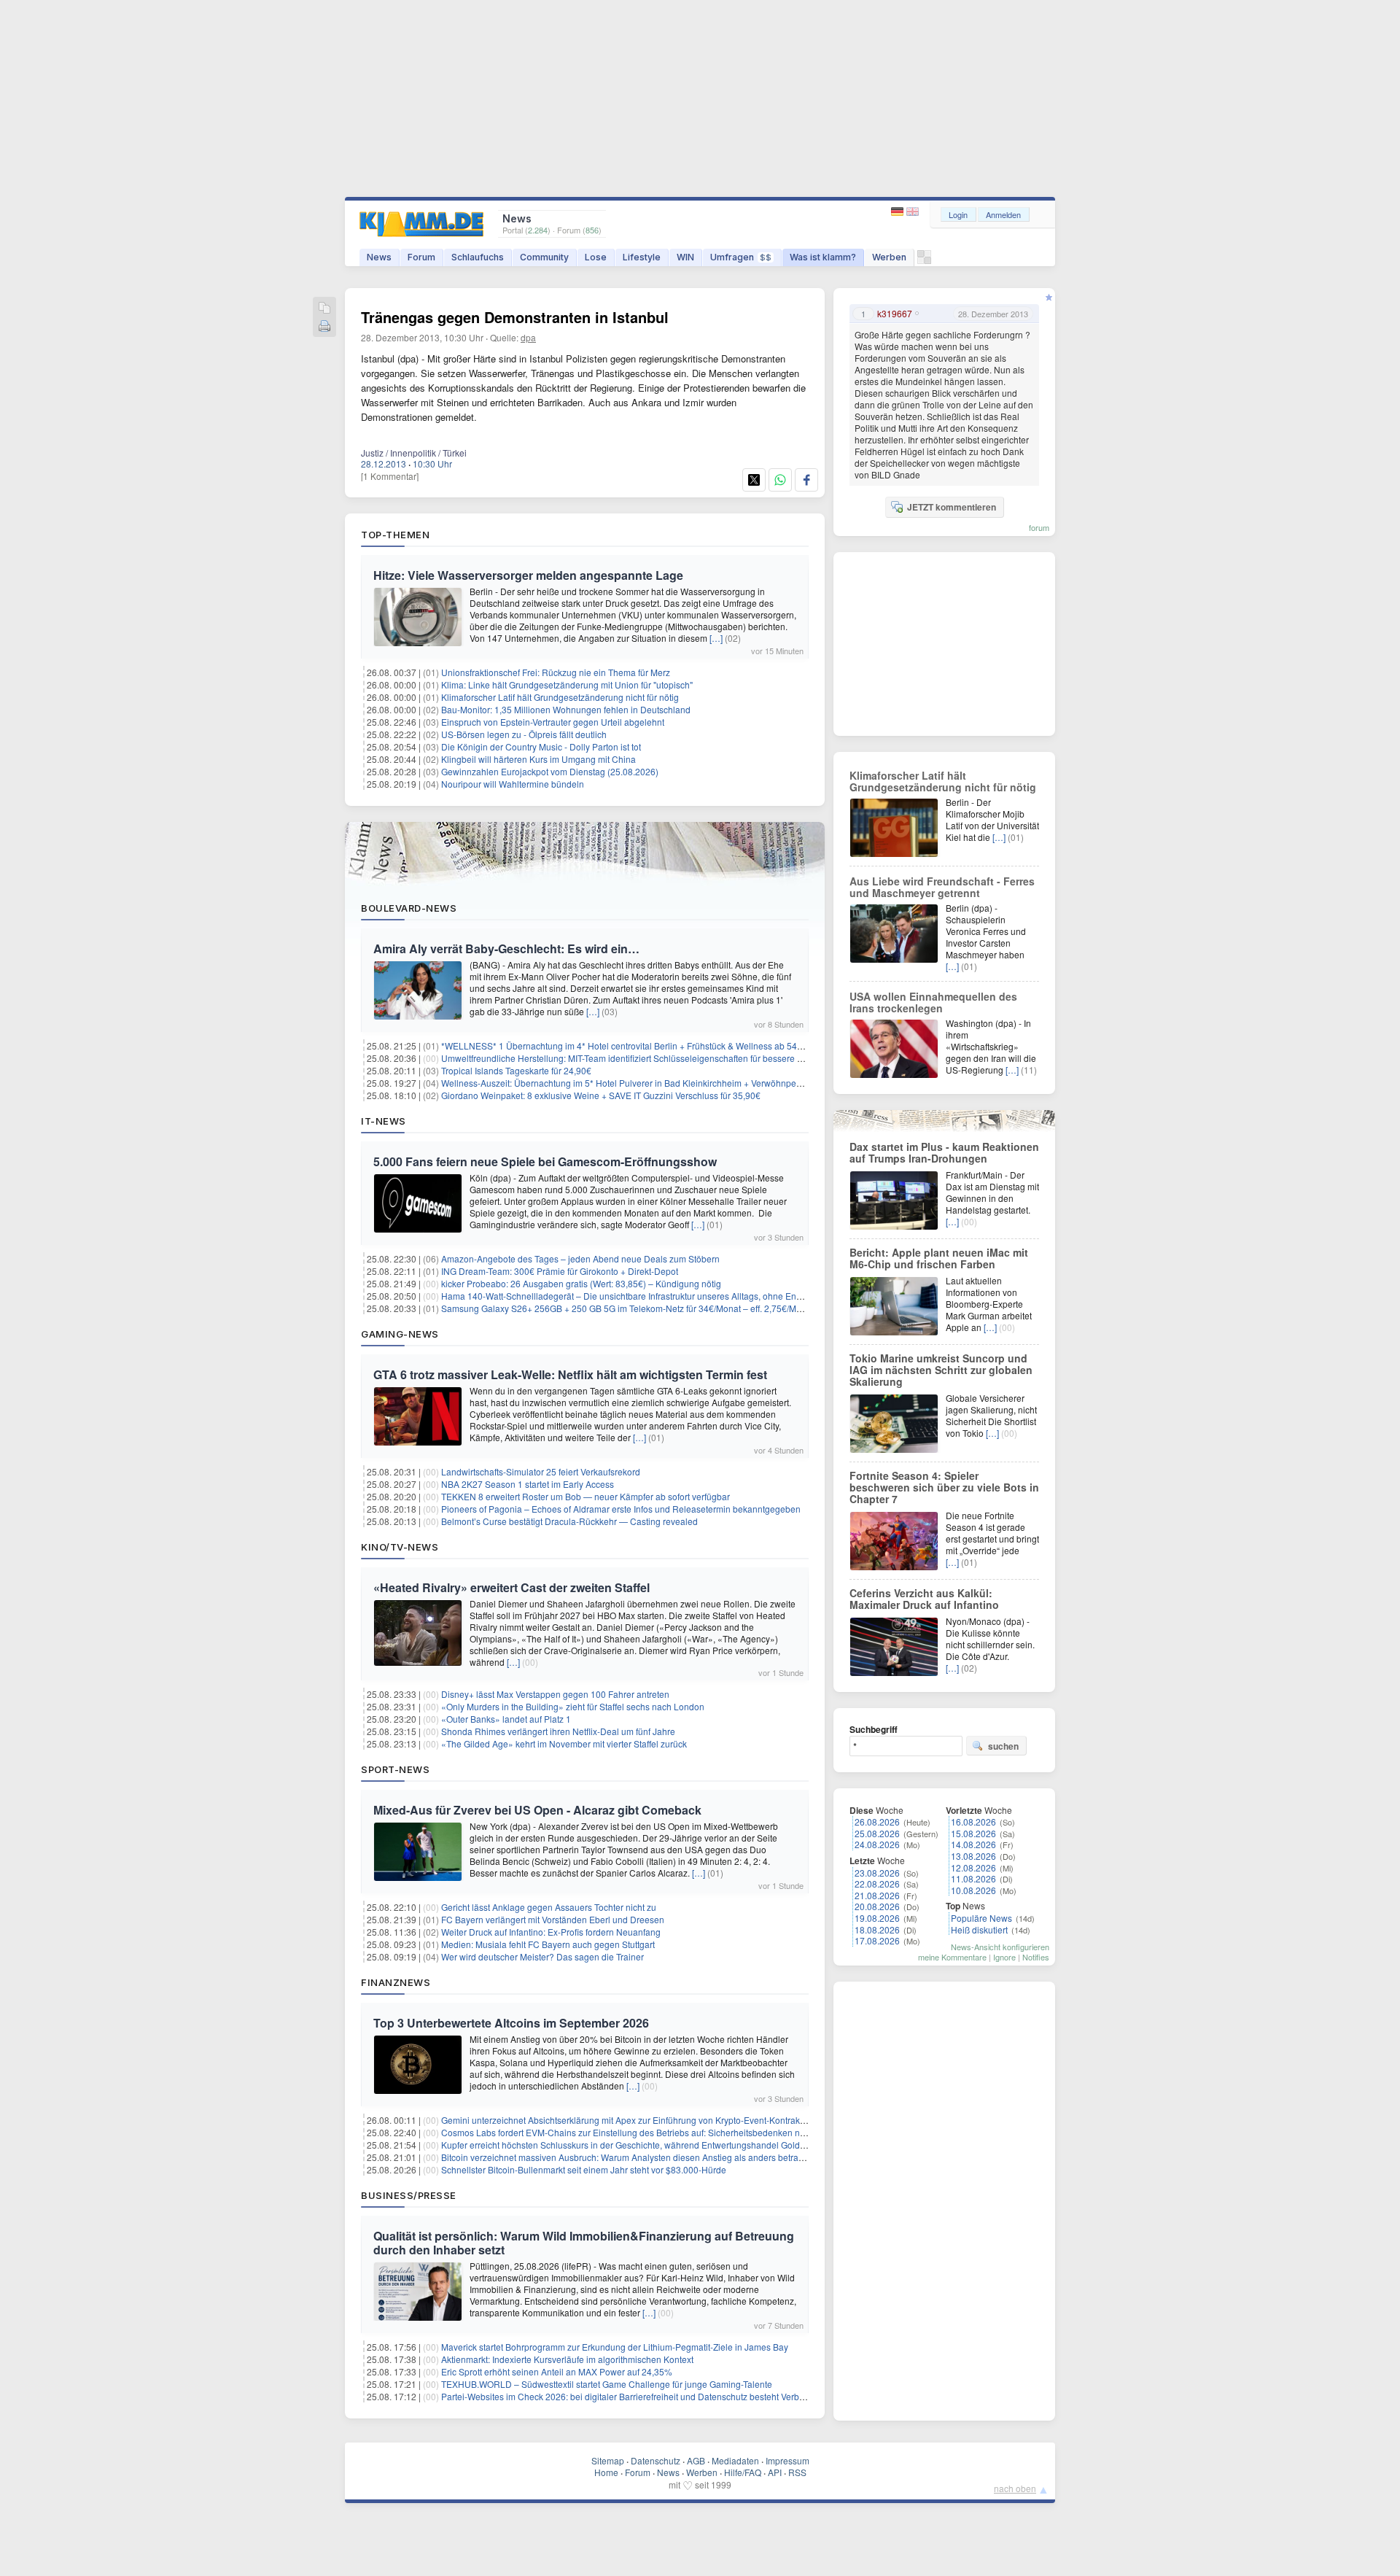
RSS (797, 2472)
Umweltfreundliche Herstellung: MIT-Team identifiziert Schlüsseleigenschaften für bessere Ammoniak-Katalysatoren (669, 1058)
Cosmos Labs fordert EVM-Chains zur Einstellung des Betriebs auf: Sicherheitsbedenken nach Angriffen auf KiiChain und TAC (691, 2132)
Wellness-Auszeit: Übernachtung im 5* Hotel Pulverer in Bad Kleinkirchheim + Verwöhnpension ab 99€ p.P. (653, 1083)
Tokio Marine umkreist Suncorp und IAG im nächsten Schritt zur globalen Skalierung (941, 1370)
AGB (696, 2460)
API (775, 2472)
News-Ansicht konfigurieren (1000, 1947)
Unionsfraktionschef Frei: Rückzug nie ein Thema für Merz (556, 672)
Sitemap (608, 2460)
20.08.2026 (877, 1906)
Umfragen (741, 257)
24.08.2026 (877, 1844)
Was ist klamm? (823, 257)
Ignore (1004, 1957)
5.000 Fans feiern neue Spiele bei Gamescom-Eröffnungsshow (545, 1161)
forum (1039, 527)
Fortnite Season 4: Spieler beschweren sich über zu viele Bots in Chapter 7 (944, 1487)
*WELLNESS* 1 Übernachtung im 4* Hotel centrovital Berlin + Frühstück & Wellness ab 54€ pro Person (645, 1045)
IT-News (384, 1121)
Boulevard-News (409, 908)
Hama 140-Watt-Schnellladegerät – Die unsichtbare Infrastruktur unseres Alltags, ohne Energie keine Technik (657, 1296)
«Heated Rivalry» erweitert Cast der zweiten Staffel (512, 1587)
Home (606, 2472)
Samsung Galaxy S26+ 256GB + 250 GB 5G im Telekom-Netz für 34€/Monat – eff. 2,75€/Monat (627, 1308)
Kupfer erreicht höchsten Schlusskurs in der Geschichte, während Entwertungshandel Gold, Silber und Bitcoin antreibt (674, 2145)
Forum (421, 257)
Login (958, 214)
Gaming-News (400, 1334)
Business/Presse (409, 2195)
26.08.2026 (877, 1822)
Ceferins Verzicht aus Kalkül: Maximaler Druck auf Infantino (924, 1599)
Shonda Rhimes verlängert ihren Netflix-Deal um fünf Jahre (558, 1731)
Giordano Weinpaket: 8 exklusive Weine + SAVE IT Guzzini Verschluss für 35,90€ (601, 1095)
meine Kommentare (952, 1957)
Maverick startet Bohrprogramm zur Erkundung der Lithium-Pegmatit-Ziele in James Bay (615, 2347)
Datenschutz (656, 2460)
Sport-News (395, 1769)
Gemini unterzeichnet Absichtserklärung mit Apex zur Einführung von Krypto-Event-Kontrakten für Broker (647, 2120)
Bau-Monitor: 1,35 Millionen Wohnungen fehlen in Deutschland (566, 709)
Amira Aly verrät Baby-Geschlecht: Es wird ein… (506, 948)
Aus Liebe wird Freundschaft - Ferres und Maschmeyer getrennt (942, 887)
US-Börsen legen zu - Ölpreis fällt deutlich (524, 734)
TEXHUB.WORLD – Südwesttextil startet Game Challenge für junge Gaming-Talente (607, 2384)
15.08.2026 (973, 1833)
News (379, 257)
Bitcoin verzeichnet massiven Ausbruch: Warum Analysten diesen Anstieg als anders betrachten (631, 2157)
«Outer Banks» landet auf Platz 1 (506, 1719)
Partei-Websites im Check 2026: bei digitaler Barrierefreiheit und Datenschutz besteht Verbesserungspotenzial (659, 2396)
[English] (913, 212)
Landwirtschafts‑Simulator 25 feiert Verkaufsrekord (541, 1471)
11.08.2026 (973, 1878)
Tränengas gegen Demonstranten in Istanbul (515, 317)
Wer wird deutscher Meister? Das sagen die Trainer (542, 1956)
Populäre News (981, 1918)
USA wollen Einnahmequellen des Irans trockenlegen (933, 1002)
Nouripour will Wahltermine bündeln (513, 784)
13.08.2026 (973, 1856)
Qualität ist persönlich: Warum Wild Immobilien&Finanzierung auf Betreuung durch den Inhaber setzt (584, 2243)
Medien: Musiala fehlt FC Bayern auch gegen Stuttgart (548, 1944)
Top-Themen (395, 535)
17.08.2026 (877, 1940)
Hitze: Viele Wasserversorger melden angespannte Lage (528, 575)
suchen (1003, 1746)
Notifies (1036, 1957)
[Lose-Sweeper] (924, 261)
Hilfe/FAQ (743, 2472)
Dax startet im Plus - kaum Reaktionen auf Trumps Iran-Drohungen (944, 1152)
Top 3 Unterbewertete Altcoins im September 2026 (511, 2023)
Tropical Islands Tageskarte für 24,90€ (516, 1070)
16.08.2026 (973, 1822)
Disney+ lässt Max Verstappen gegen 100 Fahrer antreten (555, 1694)
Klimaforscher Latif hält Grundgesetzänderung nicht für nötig (560, 697)
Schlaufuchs (478, 257)
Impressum (787, 2460)
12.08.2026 (973, 1867)
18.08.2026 (877, 1929)
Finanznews (396, 1982)
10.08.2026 (973, 1890)
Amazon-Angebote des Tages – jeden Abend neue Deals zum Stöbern (580, 1258)
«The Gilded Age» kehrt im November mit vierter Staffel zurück (564, 1743)
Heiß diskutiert (979, 1929)
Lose (596, 257)
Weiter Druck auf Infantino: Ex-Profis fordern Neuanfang (551, 1932)
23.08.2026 (877, 1873)
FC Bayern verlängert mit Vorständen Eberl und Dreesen (553, 1919)
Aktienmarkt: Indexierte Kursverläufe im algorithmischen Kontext (567, 2359)
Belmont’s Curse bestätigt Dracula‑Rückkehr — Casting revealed (569, 1521)
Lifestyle (642, 257)
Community (544, 257)
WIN (685, 257)
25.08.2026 (877, 1833)
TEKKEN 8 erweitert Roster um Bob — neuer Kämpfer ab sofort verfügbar (586, 1496)
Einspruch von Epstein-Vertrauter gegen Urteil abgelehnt (553, 722)
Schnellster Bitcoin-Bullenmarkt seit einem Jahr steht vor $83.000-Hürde (584, 2169)
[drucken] (324, 327)
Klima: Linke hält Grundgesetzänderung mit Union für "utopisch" (567, 684)
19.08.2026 (877, 1918)
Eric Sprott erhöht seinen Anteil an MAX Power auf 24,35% (557, 2371)
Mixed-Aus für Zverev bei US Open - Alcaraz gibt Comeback (537, 1810)
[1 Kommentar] (390, 476)
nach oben (1015, 2488)
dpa (528, 337)
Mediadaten (735, 2460)
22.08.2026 (877, 1883)
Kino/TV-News (400, 1547)
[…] (716, 638)
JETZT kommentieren (952, 507)
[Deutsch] (899, 212)
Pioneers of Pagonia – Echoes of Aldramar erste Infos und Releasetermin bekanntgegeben (621, 1509)
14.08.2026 (973, 1844)
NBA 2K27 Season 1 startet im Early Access (528, 1484)
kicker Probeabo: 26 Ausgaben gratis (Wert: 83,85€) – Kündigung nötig (581, 1283)
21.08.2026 (877, 1895)
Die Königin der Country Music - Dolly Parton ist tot (541, 746)
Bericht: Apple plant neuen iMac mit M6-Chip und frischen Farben (939, 1258)
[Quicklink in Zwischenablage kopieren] (324, 309)
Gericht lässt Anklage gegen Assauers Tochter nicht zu (549, 1907)
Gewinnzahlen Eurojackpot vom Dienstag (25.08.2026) (550, 771)
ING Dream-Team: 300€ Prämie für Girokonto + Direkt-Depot (560, 1271)
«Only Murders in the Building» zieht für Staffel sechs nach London (573, 1706)
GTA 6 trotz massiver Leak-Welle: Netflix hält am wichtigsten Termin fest (570, 1374)
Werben (889, 257)
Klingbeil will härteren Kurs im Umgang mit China (538, 759)
